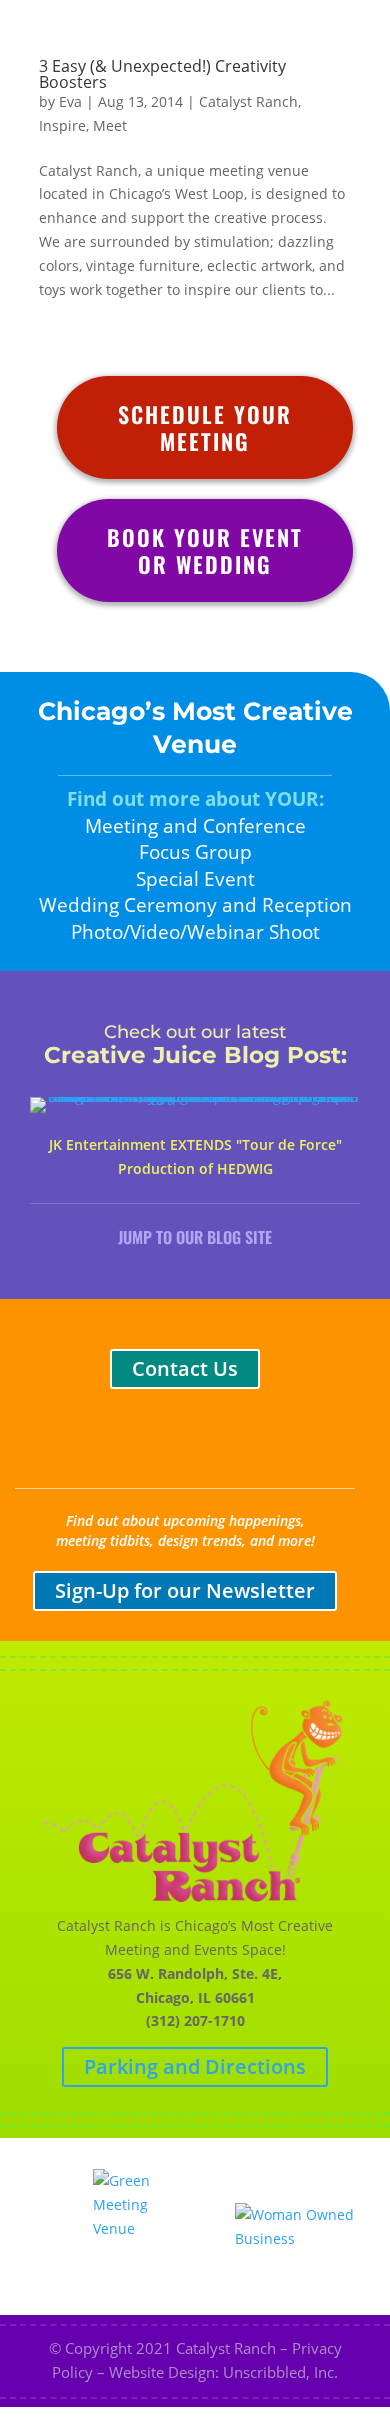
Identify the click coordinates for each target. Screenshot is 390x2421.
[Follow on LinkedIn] (185, 1441)
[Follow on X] (123, 1441)
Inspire (62, 125)
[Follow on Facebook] (61, 1441)
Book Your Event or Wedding (205, 550)
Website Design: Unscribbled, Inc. (223, 2372)
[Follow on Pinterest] (247, 1441)
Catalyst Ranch (226, 2348)
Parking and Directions (195, 2066)
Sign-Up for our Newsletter (185, 1590)
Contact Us (185, 1368)
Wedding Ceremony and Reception (195, 905)
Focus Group (195, 852)
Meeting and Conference (195, 826)
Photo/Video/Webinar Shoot (195, 932)
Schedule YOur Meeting (205, 427)
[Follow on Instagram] (309, 1441)
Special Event (195, 879)
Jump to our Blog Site (195, 1237)
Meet (110, 125)
